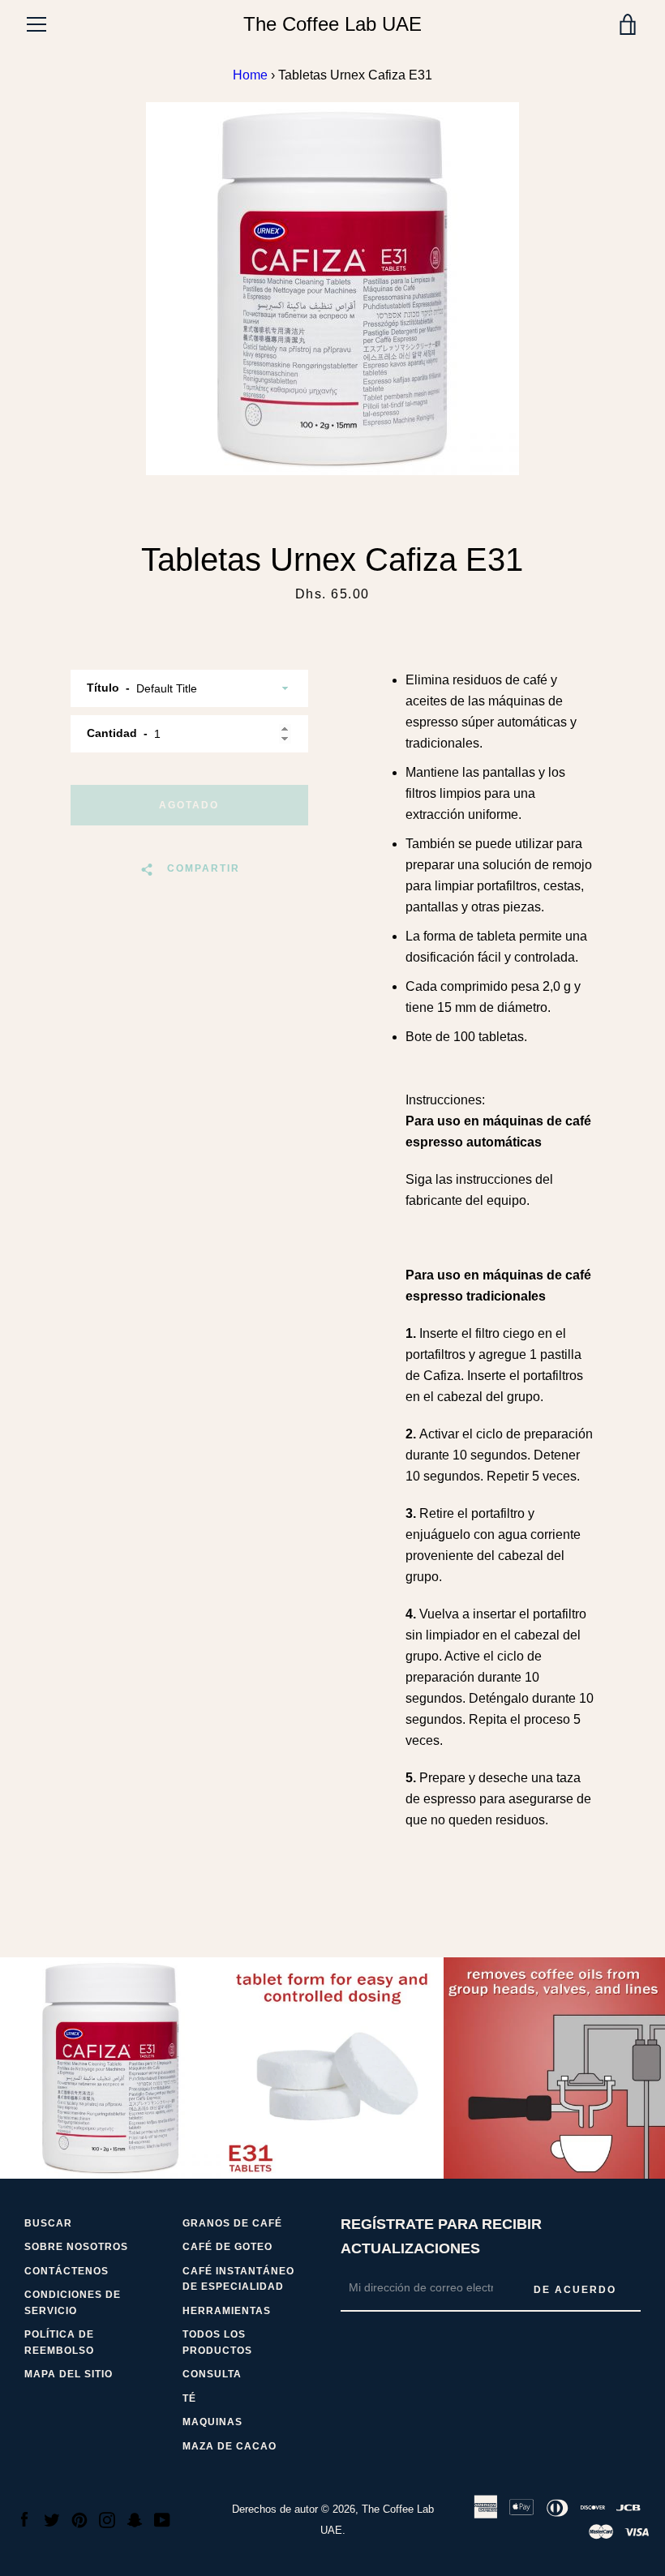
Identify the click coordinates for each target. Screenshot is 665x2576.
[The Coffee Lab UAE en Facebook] (24, 2519)
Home (250, 75)
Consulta (212, 2374)
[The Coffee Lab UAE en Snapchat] (135, 2519)
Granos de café (232, 2223)
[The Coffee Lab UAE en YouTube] (162, 2519)
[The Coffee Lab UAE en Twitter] (52, 2519)
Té (189, 2398)
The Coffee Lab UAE (332, 24)
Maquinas (212, 2422)
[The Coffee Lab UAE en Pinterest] (79, 2519)
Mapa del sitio (69, 2374)
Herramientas (227, 2311)
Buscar (48, 2223)
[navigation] (36, 24)
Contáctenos (66, 2271)
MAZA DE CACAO (230, 2446)
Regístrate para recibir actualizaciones (441, 2237)
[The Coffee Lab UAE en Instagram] (107, 2519)
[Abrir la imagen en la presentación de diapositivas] (332, 289)
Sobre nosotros (76, 2247)
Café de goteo (227, 2247)
